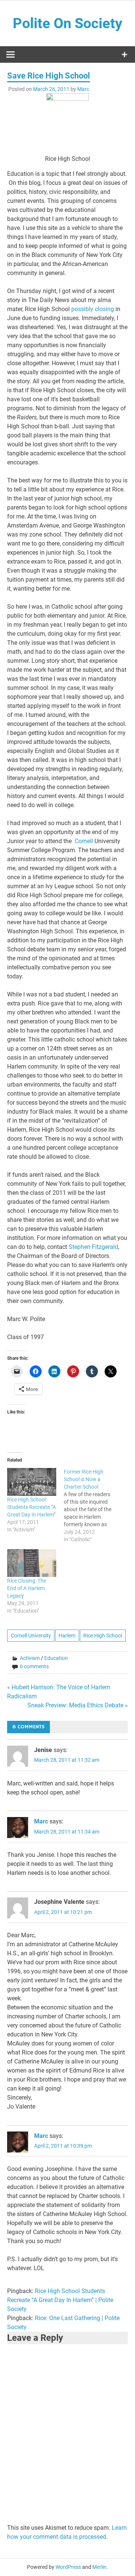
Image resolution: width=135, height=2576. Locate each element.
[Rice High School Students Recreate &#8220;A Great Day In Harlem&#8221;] (32, 1482)
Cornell (84, 841)
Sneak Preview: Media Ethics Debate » (78, 1705)
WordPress (68, 2567)
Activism (30, 1658)
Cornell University (31, 1636)
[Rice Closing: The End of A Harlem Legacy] (32, 1563)
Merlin (99, 2567)
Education (56, 1658)
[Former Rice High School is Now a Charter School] (92, 1506)
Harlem (67, 1636)
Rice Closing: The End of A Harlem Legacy (27, 1588)
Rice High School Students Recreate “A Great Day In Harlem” (31, 1507)
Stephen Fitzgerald (93, 1247)
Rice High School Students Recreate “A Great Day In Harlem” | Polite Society (60, 2300)
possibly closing (93, 309)
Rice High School (103, 1636)
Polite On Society (67, 23)
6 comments (34, 1666)
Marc (83, 89)
